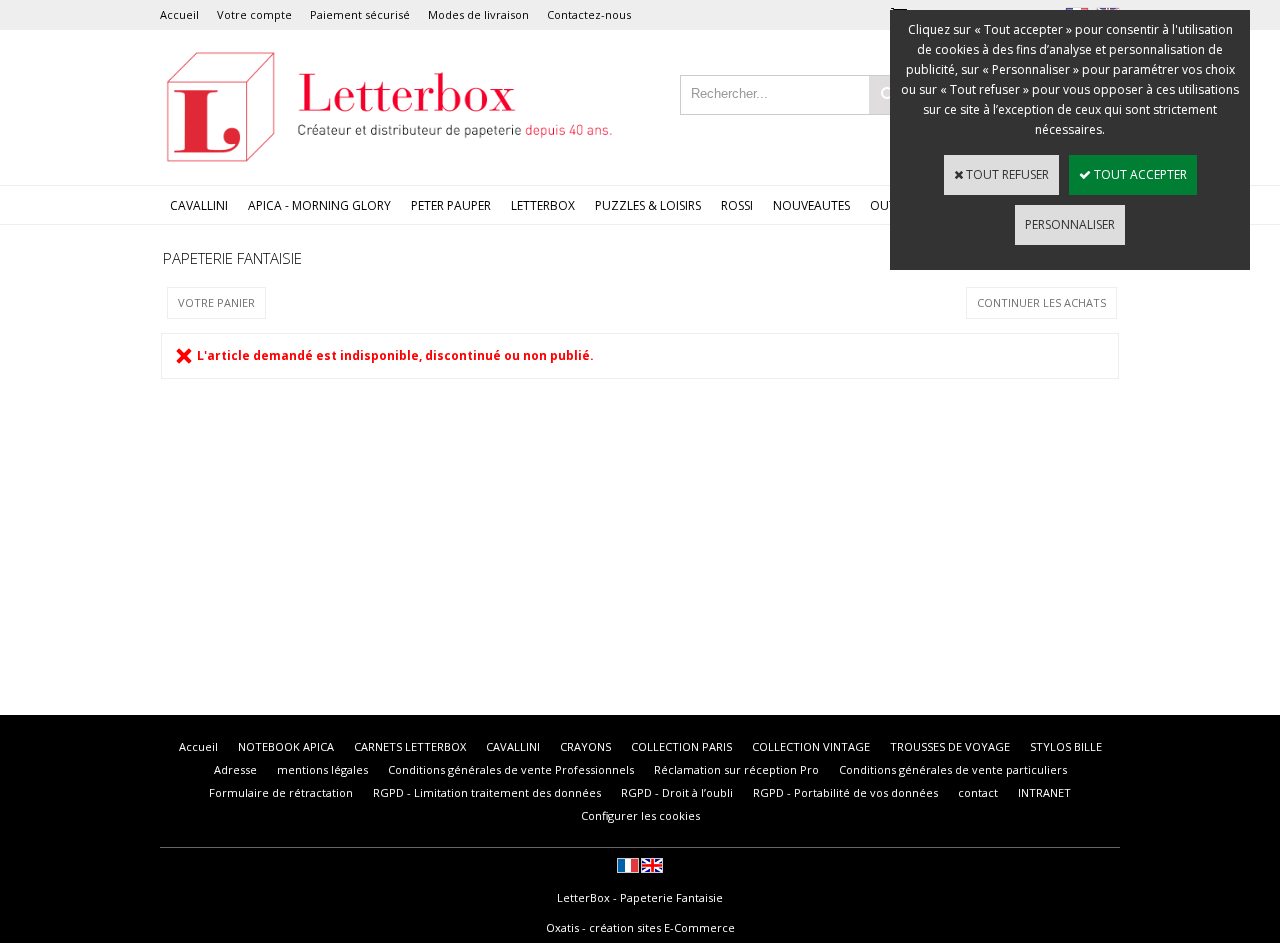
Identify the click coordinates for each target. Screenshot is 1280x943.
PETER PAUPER (451, 205)
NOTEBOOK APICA (286, 746)
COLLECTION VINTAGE (811, 746)
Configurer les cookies (640, 815)
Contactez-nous (589, 14)
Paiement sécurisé (360, 14)
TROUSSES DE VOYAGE (950, 746)
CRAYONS (585, 746)
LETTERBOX (543, 205)
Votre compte (254, 14)
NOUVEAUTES (811, 205)
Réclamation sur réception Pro (736, 769)
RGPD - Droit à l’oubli (677, 792)
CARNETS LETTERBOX (410, 746)
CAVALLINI (199, 205)
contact (978, 792)
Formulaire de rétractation (281, 792)
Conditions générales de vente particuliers (953, 769)
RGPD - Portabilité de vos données (845, 792)
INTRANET (1044, 792)
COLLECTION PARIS (681, 746)
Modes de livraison (478, 14)
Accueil (179, 14)
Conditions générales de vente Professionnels (511, 769)
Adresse (235, 769)
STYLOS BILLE (1066, 746)
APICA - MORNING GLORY (319, 205)
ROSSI (737, 205)
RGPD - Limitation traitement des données (487, 792)
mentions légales (322, 769)
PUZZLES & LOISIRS (648, 205)
